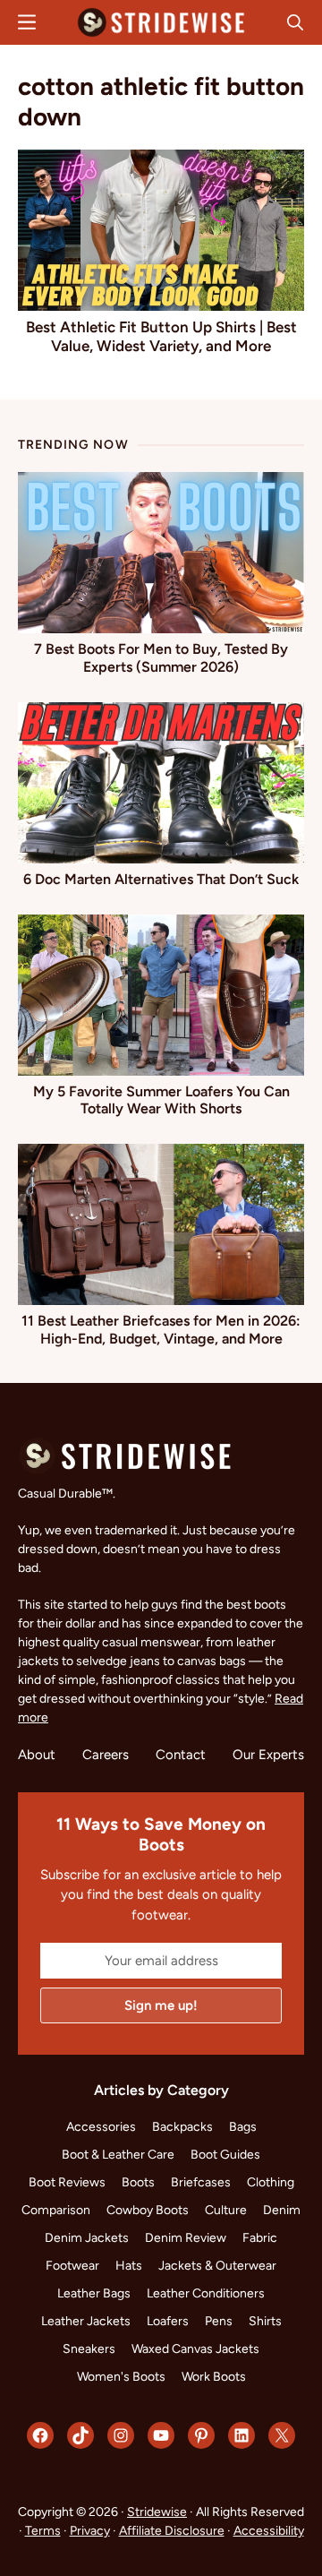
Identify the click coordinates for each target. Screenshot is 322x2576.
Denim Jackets (87, 2238)
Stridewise (157, 2512)
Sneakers (89, 2349)
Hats (129, 2266)
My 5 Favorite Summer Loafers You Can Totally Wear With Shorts (161, 1100)
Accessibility (269, 2531)
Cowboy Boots (148, 2210)
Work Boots (214, 2377)
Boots (138, 2182)
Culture (226, 2210)
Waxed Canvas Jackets (195, 2349)
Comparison (56, 2210)
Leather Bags (94, 2293)
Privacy (90, 2531)
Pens (219, 2321)
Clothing (271, 2182)
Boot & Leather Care (118, 2155)
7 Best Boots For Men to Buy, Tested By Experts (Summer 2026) (161, 657)
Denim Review (186, 2238)
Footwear (72, 2266)
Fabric (260, 2238)
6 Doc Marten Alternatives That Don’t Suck (161, 879)
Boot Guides (225, 2155)
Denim (282, 2210)
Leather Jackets (86, 2321)
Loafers (168, 2321)
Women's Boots (121, 2377)
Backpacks (182, 2127)
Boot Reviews (67, 2182)
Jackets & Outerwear (217, 2266)
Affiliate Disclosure (172, 2531)
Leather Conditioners (206, 2293)
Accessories (101, 2127)
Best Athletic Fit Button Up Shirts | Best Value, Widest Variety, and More (161, 336)
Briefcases (201, 2182)
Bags (243, 2127)
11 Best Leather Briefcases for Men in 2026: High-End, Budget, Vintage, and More (161, 1329)
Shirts (265, 2321)
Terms (43, 2531)
